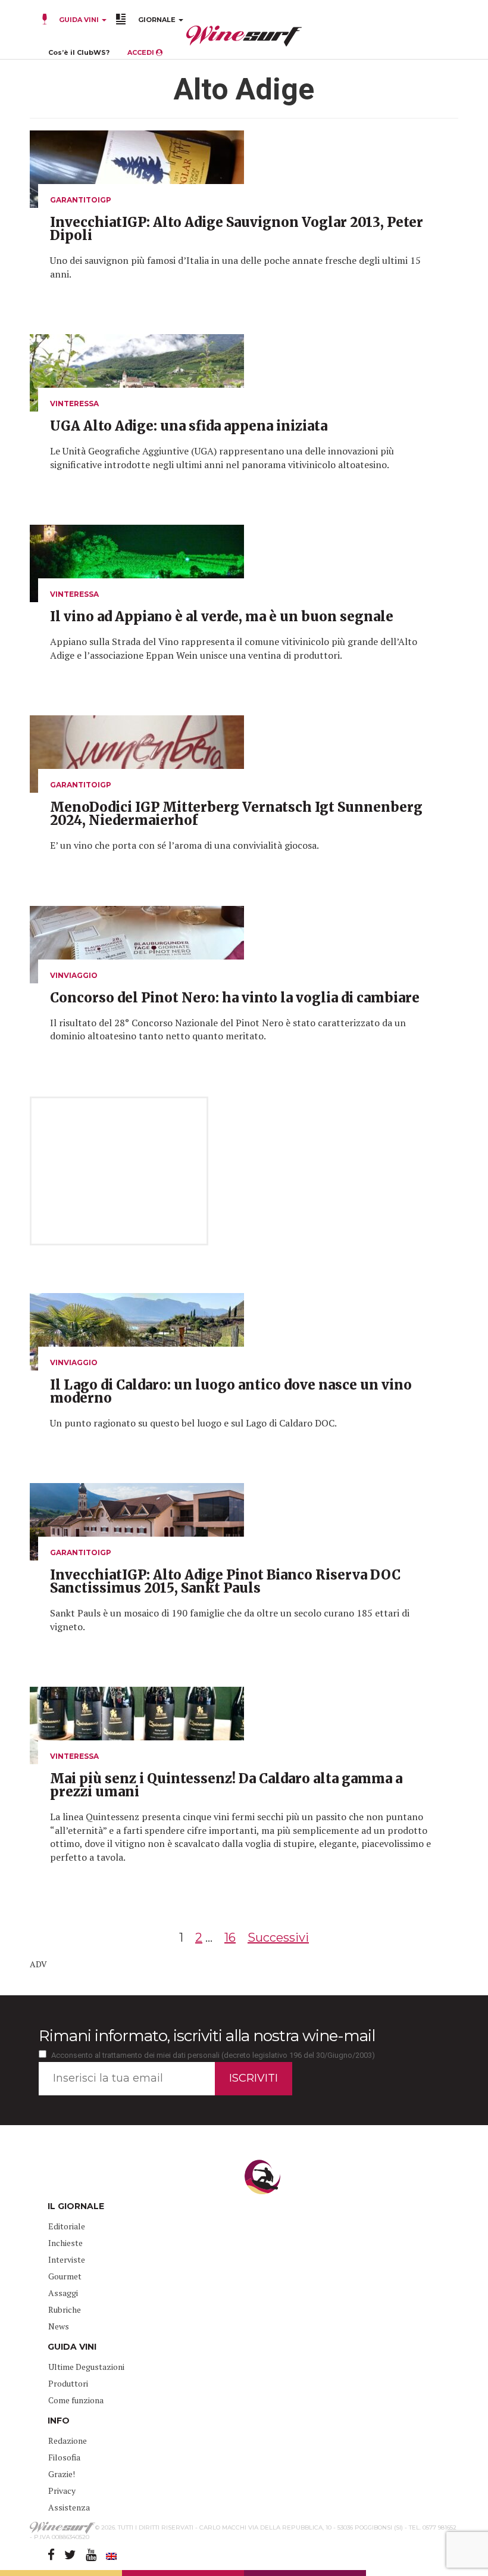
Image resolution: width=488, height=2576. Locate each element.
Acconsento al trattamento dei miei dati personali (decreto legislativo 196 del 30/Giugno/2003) (213, 2055)
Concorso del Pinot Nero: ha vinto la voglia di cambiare (235, 998)
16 (230, 1938)
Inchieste (65, 2243)
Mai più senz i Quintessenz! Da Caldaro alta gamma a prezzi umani (226, 1785)
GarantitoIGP (81, 200)
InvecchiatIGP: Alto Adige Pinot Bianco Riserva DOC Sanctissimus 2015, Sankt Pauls (225, 1581)
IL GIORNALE (76, 2206)
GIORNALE (158, 20)
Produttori (68, 2383)
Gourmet (65, 2276)
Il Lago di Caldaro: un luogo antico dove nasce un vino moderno (231, 1391)
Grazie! (62, 2474)
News (59, 2326)
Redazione (68, 2440)
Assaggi (63, 2293)
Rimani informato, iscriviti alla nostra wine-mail (207, 2036)
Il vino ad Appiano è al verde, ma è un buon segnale (222, 616)
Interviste (67, 2259)
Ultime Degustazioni (86, 2367)
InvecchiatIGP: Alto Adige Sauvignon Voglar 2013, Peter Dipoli (237, 229)
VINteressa (74, 404)
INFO (59, 2421)
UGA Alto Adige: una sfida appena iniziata (189, 426)
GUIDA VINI (79, 20)
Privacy (62, 2491)
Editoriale (67, 2226)
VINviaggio (74, 975)
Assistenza (69, 2507)
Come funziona (76, 2400)
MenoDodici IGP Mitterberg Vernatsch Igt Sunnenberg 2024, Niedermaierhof (236, 814)
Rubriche (65, 2309)
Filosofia (64, 2457)
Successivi (278, 1938)
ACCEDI (142, 52)
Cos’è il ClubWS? (79, 52)
